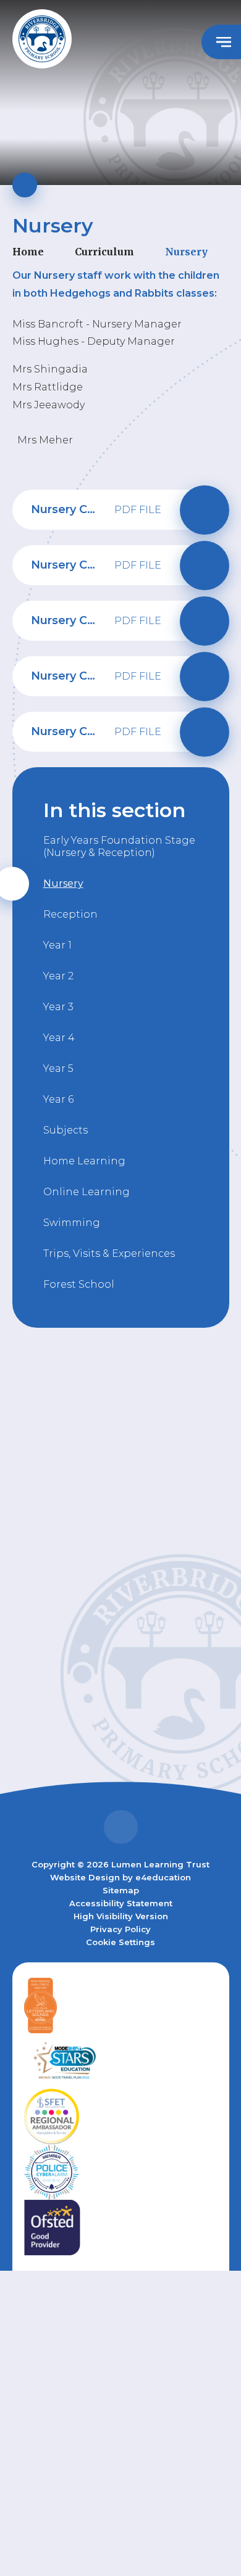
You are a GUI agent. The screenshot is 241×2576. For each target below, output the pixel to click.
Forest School (79, 1284)
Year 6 (58, 1099)
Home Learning (84, 1161)
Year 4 (59, 1038)
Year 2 (58, 976)
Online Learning (87, 1192)
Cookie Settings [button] (120, 1942)
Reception (70, 914)
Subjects (66, 1130)
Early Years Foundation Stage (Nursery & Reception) (119, 846)
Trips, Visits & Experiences (109, 1253)
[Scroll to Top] (121, 1827)
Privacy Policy (120, 1929)
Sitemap (121, 1890)
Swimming (72, 1223)
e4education (163, 1877)
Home (28, 252)
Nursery (186, 252)
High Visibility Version (121, 1916)
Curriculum (104, 252)
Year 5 (58, 1068)
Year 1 (57, 945)
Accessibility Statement (121, 1903)
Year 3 (58, 1007)
